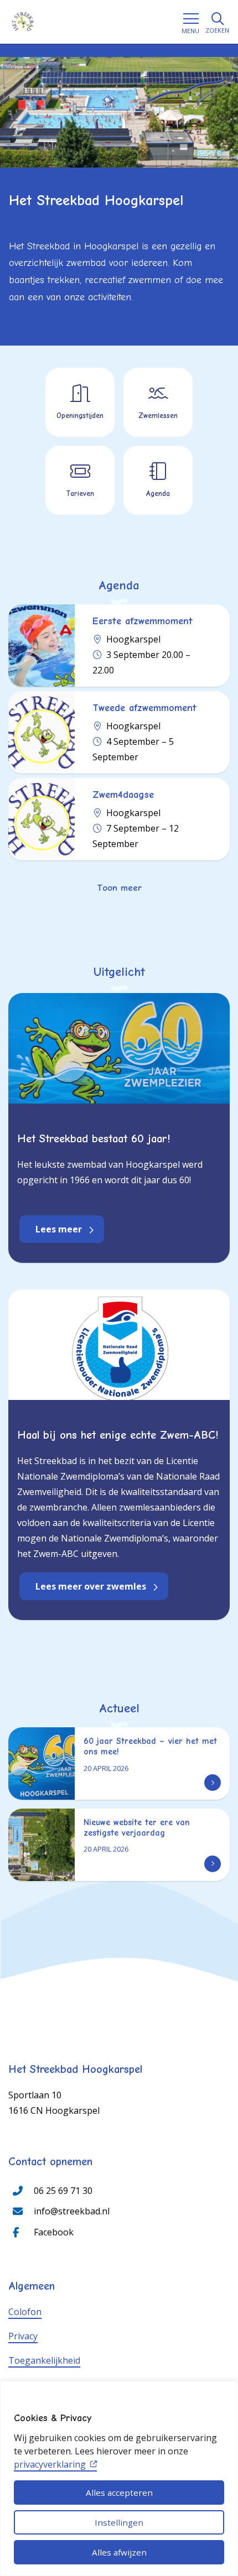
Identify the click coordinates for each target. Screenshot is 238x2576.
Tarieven (80, 493)
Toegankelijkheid (44, 2360)
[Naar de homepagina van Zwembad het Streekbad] (23, 22)
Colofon (25, 2312)
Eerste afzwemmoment (143, 621)
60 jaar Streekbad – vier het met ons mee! (150, 1746)
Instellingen (119, 2522)
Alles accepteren (119, 2493)
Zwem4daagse (123, 795)
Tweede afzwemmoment (144, 708)
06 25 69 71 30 (63, 2191)
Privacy (23, 2336)
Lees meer (59, 1229)
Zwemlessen (158, 416)
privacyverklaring (50, 2464)
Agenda (158, 493)
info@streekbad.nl (72, 2211)
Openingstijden (80, 416)
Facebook (54, 2232)
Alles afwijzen (119, 2552)
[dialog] (119, 2478)
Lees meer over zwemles (91, 1586)
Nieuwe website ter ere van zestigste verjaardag (137, 1828)
